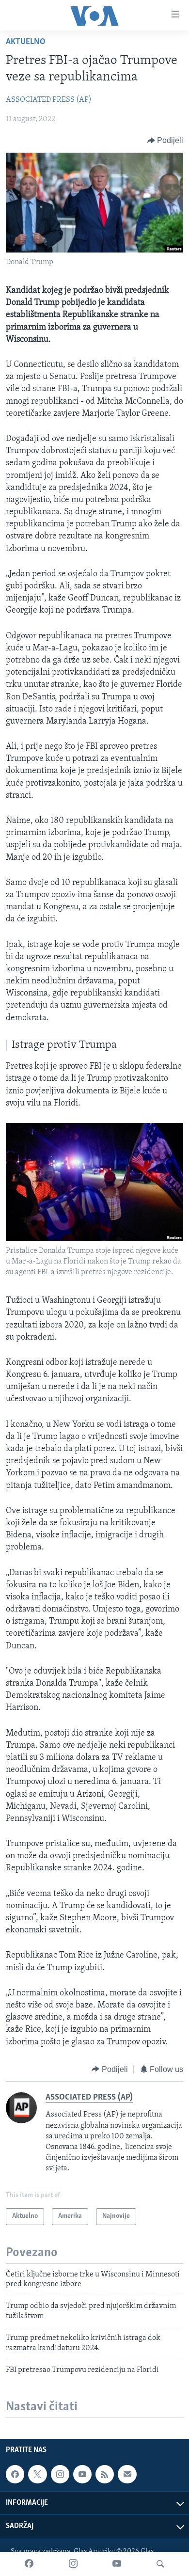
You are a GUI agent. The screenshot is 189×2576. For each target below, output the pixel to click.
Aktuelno (26, 42)
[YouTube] (117, 2564)
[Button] (165, 141)
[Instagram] (73, 2564)
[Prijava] (127, 2474)
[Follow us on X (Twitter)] (37, 2474)
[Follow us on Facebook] (15, 2474)
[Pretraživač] (160, 2564)
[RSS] (105, 2474)
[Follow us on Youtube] (82, 2474)
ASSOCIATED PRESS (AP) (49, 100)
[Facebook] (29, 2564)
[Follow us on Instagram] (60, 2474)
